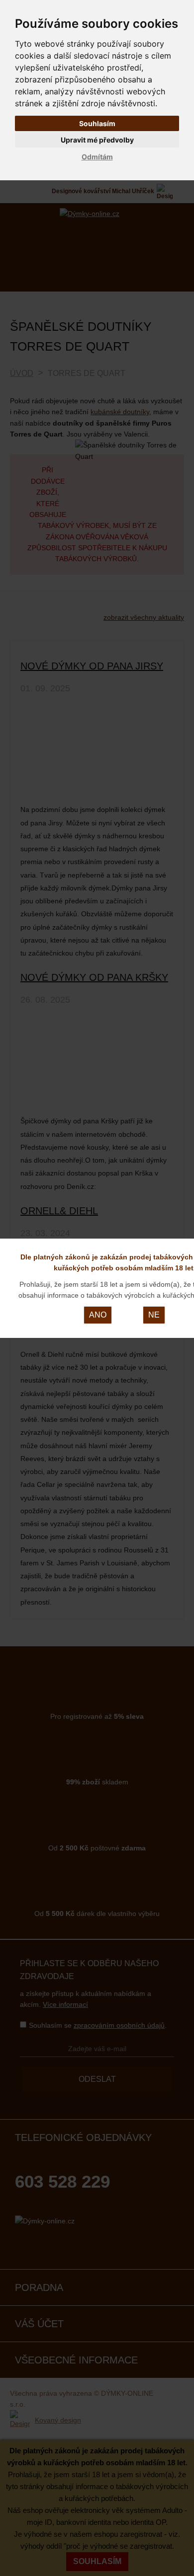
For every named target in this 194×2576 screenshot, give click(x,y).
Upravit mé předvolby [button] (97, 140)
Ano (98, 1315)
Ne (154, 1315)
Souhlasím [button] (97, 123)
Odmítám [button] (97, 157)
